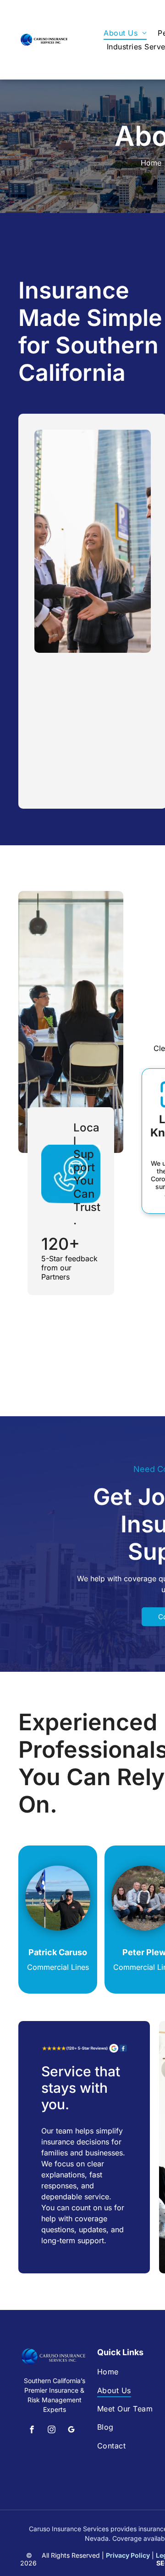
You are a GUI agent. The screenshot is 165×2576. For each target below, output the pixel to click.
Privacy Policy (128, 2555)
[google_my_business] (71, 2431)
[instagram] (52, 2431)
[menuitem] (125, 33)
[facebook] (32, 2431)
